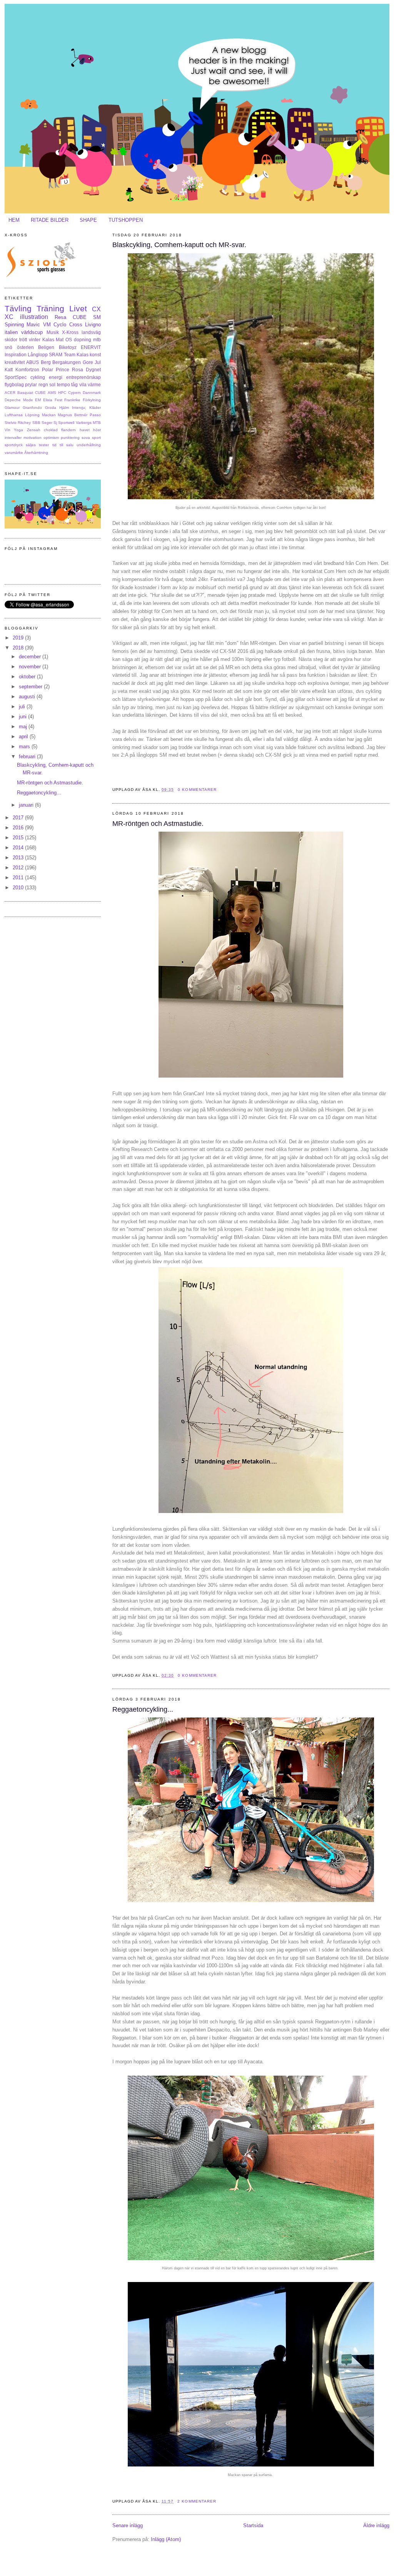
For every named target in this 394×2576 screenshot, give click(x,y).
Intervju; (79, 408)
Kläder (95, 408)
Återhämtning (36, 453)
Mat (60, 340)
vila (83, 384)
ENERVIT (91, 347)
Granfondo (32, 408)
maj (24, 727)
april (24, 737)
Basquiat (25, 393)
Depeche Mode (19, 400)
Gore (88, 362)
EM (38, 400)
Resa (60, 317)
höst (97, 430)
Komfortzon (27, 370)
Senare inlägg (128, 2525)
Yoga (18, 430)
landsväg (91, 332)
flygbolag (14, 384)
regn (43, 384)
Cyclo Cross (68, 325)
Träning (50, 308)
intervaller (13, 438)
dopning (83, 340)
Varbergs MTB (88, 423)
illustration (34, 317)
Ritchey (24, 423)
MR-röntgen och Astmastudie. (158, 824)
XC (9, 317)
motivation (33, 438)
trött (23, 340)
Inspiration (16, 355)
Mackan (49, 415)
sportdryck (14, 445)
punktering (70, 438)
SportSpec (16, 377)
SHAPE (88, 220)
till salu (67, 445)
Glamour (12, 408)
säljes (31, 445)
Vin (8, 430)
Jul (98, 362)
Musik (53, 332)
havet (85, 430)
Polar (48, 370)
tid (54, 445)
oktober (28, 677)
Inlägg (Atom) (166, 2539)
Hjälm (64, 408)
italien (11, 332)
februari (28, 757)
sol (52, 384)
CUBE (80, 317)
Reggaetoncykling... (143, 1709)
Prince (63, 370)
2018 (19, 648)
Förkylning (92, 400)
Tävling (18, 308)
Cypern (74, 393)
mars (25, 747)
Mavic (33, 325)
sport (96, 438)
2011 (19, 878)
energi (56, 377)
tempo (63, 384)
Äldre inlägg (376, 2525)
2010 (19, 888)
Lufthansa (14, 415)
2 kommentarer (197, 2501)
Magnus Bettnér (73, 415)
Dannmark (92, 393)
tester (44, 445)
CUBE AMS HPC (50, 393)
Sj (55, 423)
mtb (97, 340)
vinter (35, 340)
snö (8, 347)
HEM (14, 220)
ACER (10, 393)
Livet (78, 308)
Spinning (14, 325)
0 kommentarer (197, 790)
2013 (19, 858)
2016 (19, 828)
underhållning (89, 445)
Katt (9, 370)
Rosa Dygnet (86, 370)
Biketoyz (68, 347)
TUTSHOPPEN (126, 220)
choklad (51, 430)
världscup (32, 332)
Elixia (48, 400)
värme (94, 384)
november (31, 667)
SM (97, 317)
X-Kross (70, 332)
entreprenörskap (83, 377)
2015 (19, 838)
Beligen (46, 347)
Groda (51, 408)
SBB (36, 423)
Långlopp (38, 355)
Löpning (32, 415)
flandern (68, 430)
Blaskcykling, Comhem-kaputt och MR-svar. (179, 245)
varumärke (14, 453)
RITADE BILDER (50, 220)
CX (96, 309)
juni (23, 717)
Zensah (34, 430)
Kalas (48, 340)
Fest (58, 400)
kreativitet (15, 362)
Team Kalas (76, 355)
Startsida (253, 2525)
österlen (25, 347)
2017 (19, 818)
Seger (47, 423)
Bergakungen (67, 362)
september (31, 687)
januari (27, 805)
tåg (74, 384)
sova (86, 438)
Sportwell (66, 423)
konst (95, 355)
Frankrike (72, 400)
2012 (19, 868)
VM (47, 325)
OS (69, 340)
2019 (19, 638)
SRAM (56, 355)
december (31, 657)
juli (23, 707)
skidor (11, 340)
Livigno (93, 325)
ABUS (33, 362)
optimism (51, 438)
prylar (31, 384)
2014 (19, 848)
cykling (38, 377)
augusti (28, 697)
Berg (46, 362)
